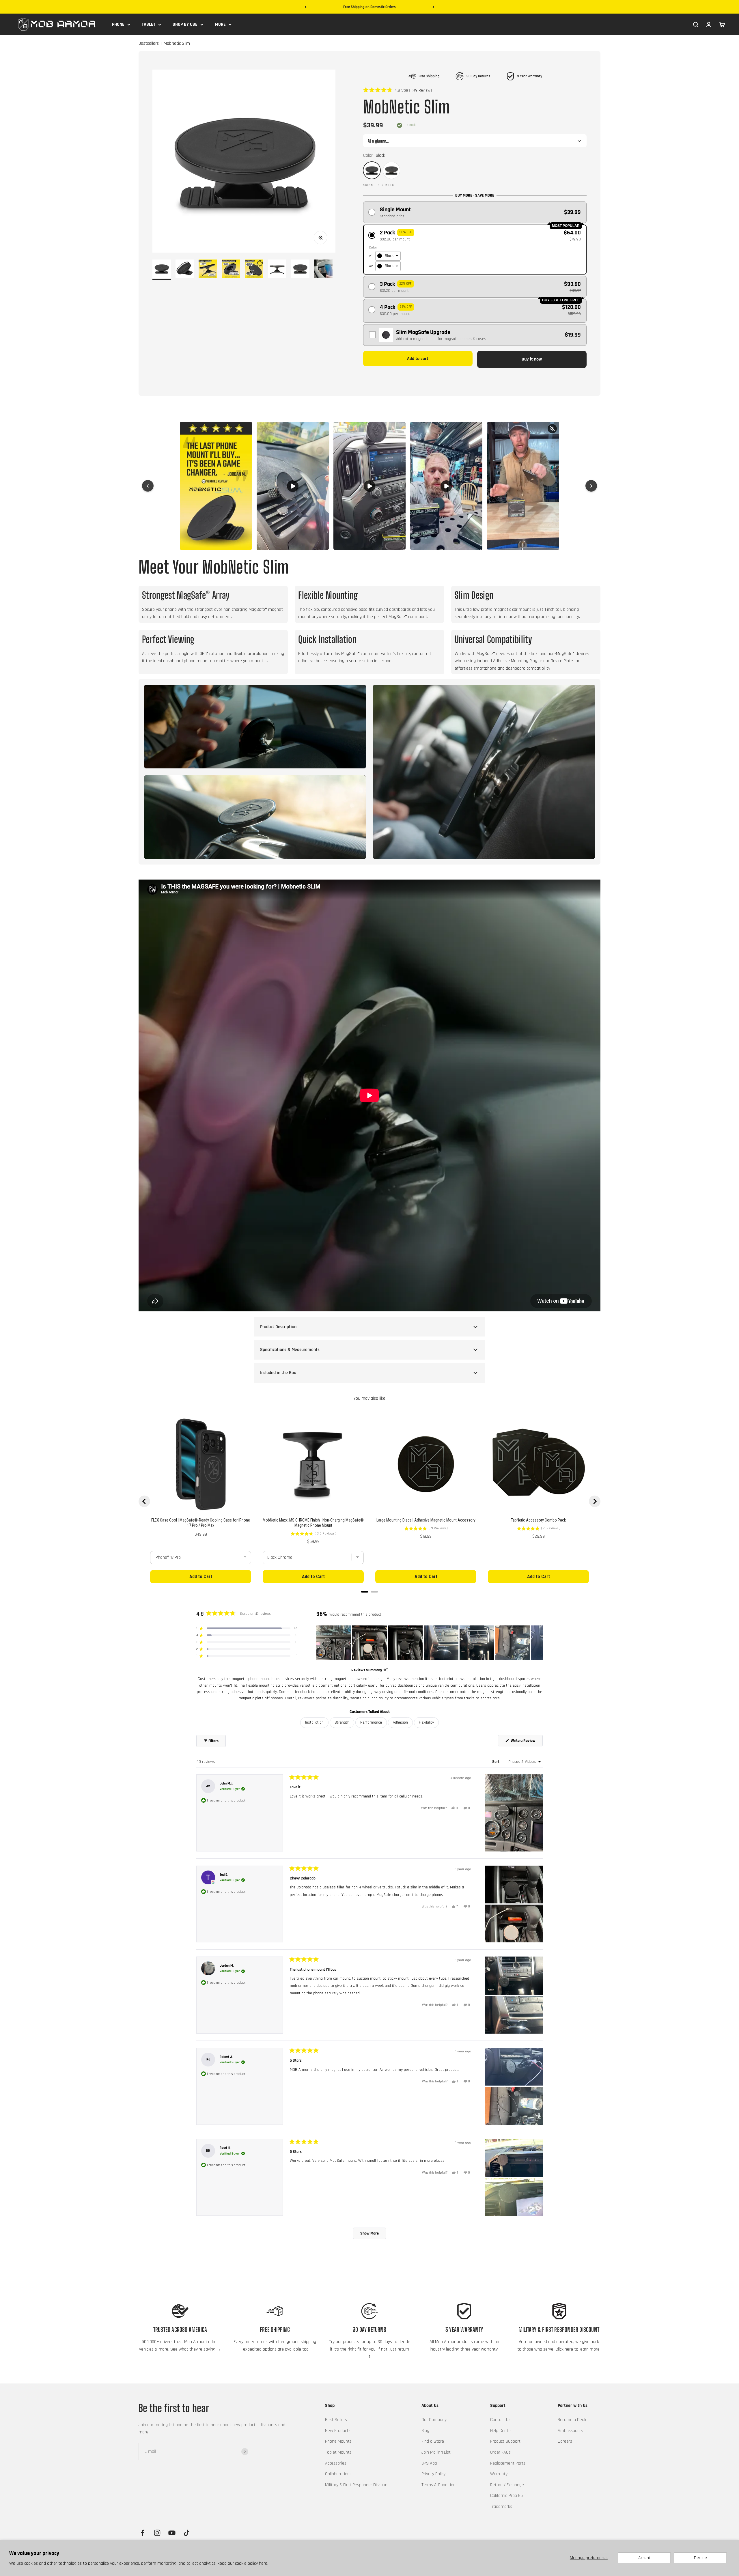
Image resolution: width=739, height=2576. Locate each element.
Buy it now (532, 359)
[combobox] (388, 256)
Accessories (336, 2463)
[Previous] (306, 7)
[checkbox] (475, 335)
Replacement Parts (508, 2463)
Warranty (499, 2474)
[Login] (709, 24)
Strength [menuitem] (342, 1722)
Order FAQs (500, 2452)
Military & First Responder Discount (357, 2485)
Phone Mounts (338, 2441)
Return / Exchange (507, 2485)
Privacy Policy (433, 2474)
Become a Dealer (573, 2420)
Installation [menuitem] (314, 1722)
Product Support (505, 2441)
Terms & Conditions (440, 2485)
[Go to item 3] (208, 270)
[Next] (433, 7)
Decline (700, 2558)
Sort (496, 1762)
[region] (430, 1643)
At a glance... (379, 141)
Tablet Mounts (338, 2452)
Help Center (501, 2431)
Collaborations (338, 2474)
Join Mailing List (436, 2452)
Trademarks (501, 2507)
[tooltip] (386, 1670)
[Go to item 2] (185, 270)
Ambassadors (570, 2431)
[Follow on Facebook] (142, 2533)
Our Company (434, 2420)
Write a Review (526, 1742)
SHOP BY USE (185, 24)
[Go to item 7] (300, 270)
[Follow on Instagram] (157, 2533)
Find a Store (433, 2441)
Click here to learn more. (578, 2349)
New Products (338, 2431)
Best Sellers (336, 2420)
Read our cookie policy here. (243, 2563)
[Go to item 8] (323, 270)
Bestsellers (149, 44)
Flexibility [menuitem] (426, 1722)
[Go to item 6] (277, 270)
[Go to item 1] (162, 270)
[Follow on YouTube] (172, 2533)
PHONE (118, 24)
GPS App (429, 2463)
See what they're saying (193, 2349)
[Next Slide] (538, 1643)
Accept (644, 2558)
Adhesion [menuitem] (400, 1722)
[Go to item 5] (254, 270)
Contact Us (500, 2420)
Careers (565, 2441)
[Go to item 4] (231, 270)
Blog (425, 2431)
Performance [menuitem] (371, 1722)
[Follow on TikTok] (187, 2533)
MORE (220, 24)
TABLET (149, 24)
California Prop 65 (506, 2496)
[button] (399, 90)
